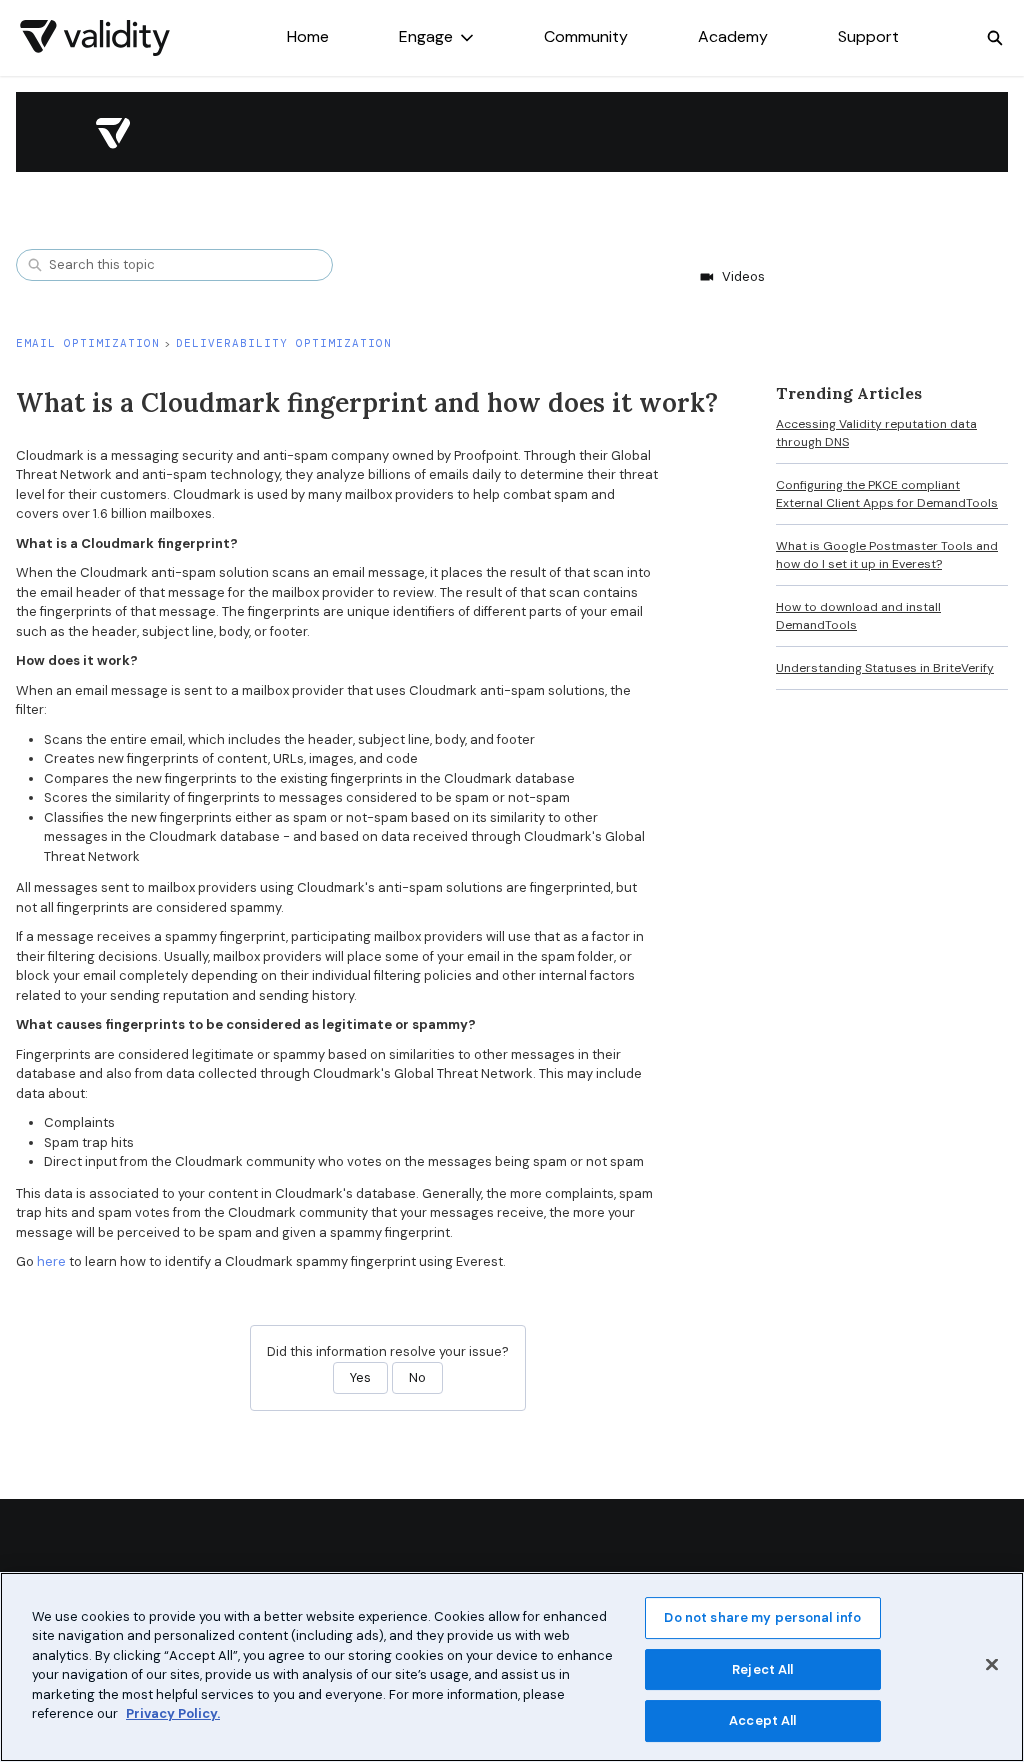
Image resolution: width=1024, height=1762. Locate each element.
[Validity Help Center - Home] (95, 38)
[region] (512, 1667)
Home (308, 36)
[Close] (992, 1664)
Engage (426, 36)
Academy (733, 36)
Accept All (762, 1720)
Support (868, 36)
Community (586, 36)
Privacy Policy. (173, 1713)
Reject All (762, 1669)
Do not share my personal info (762, 1617)
